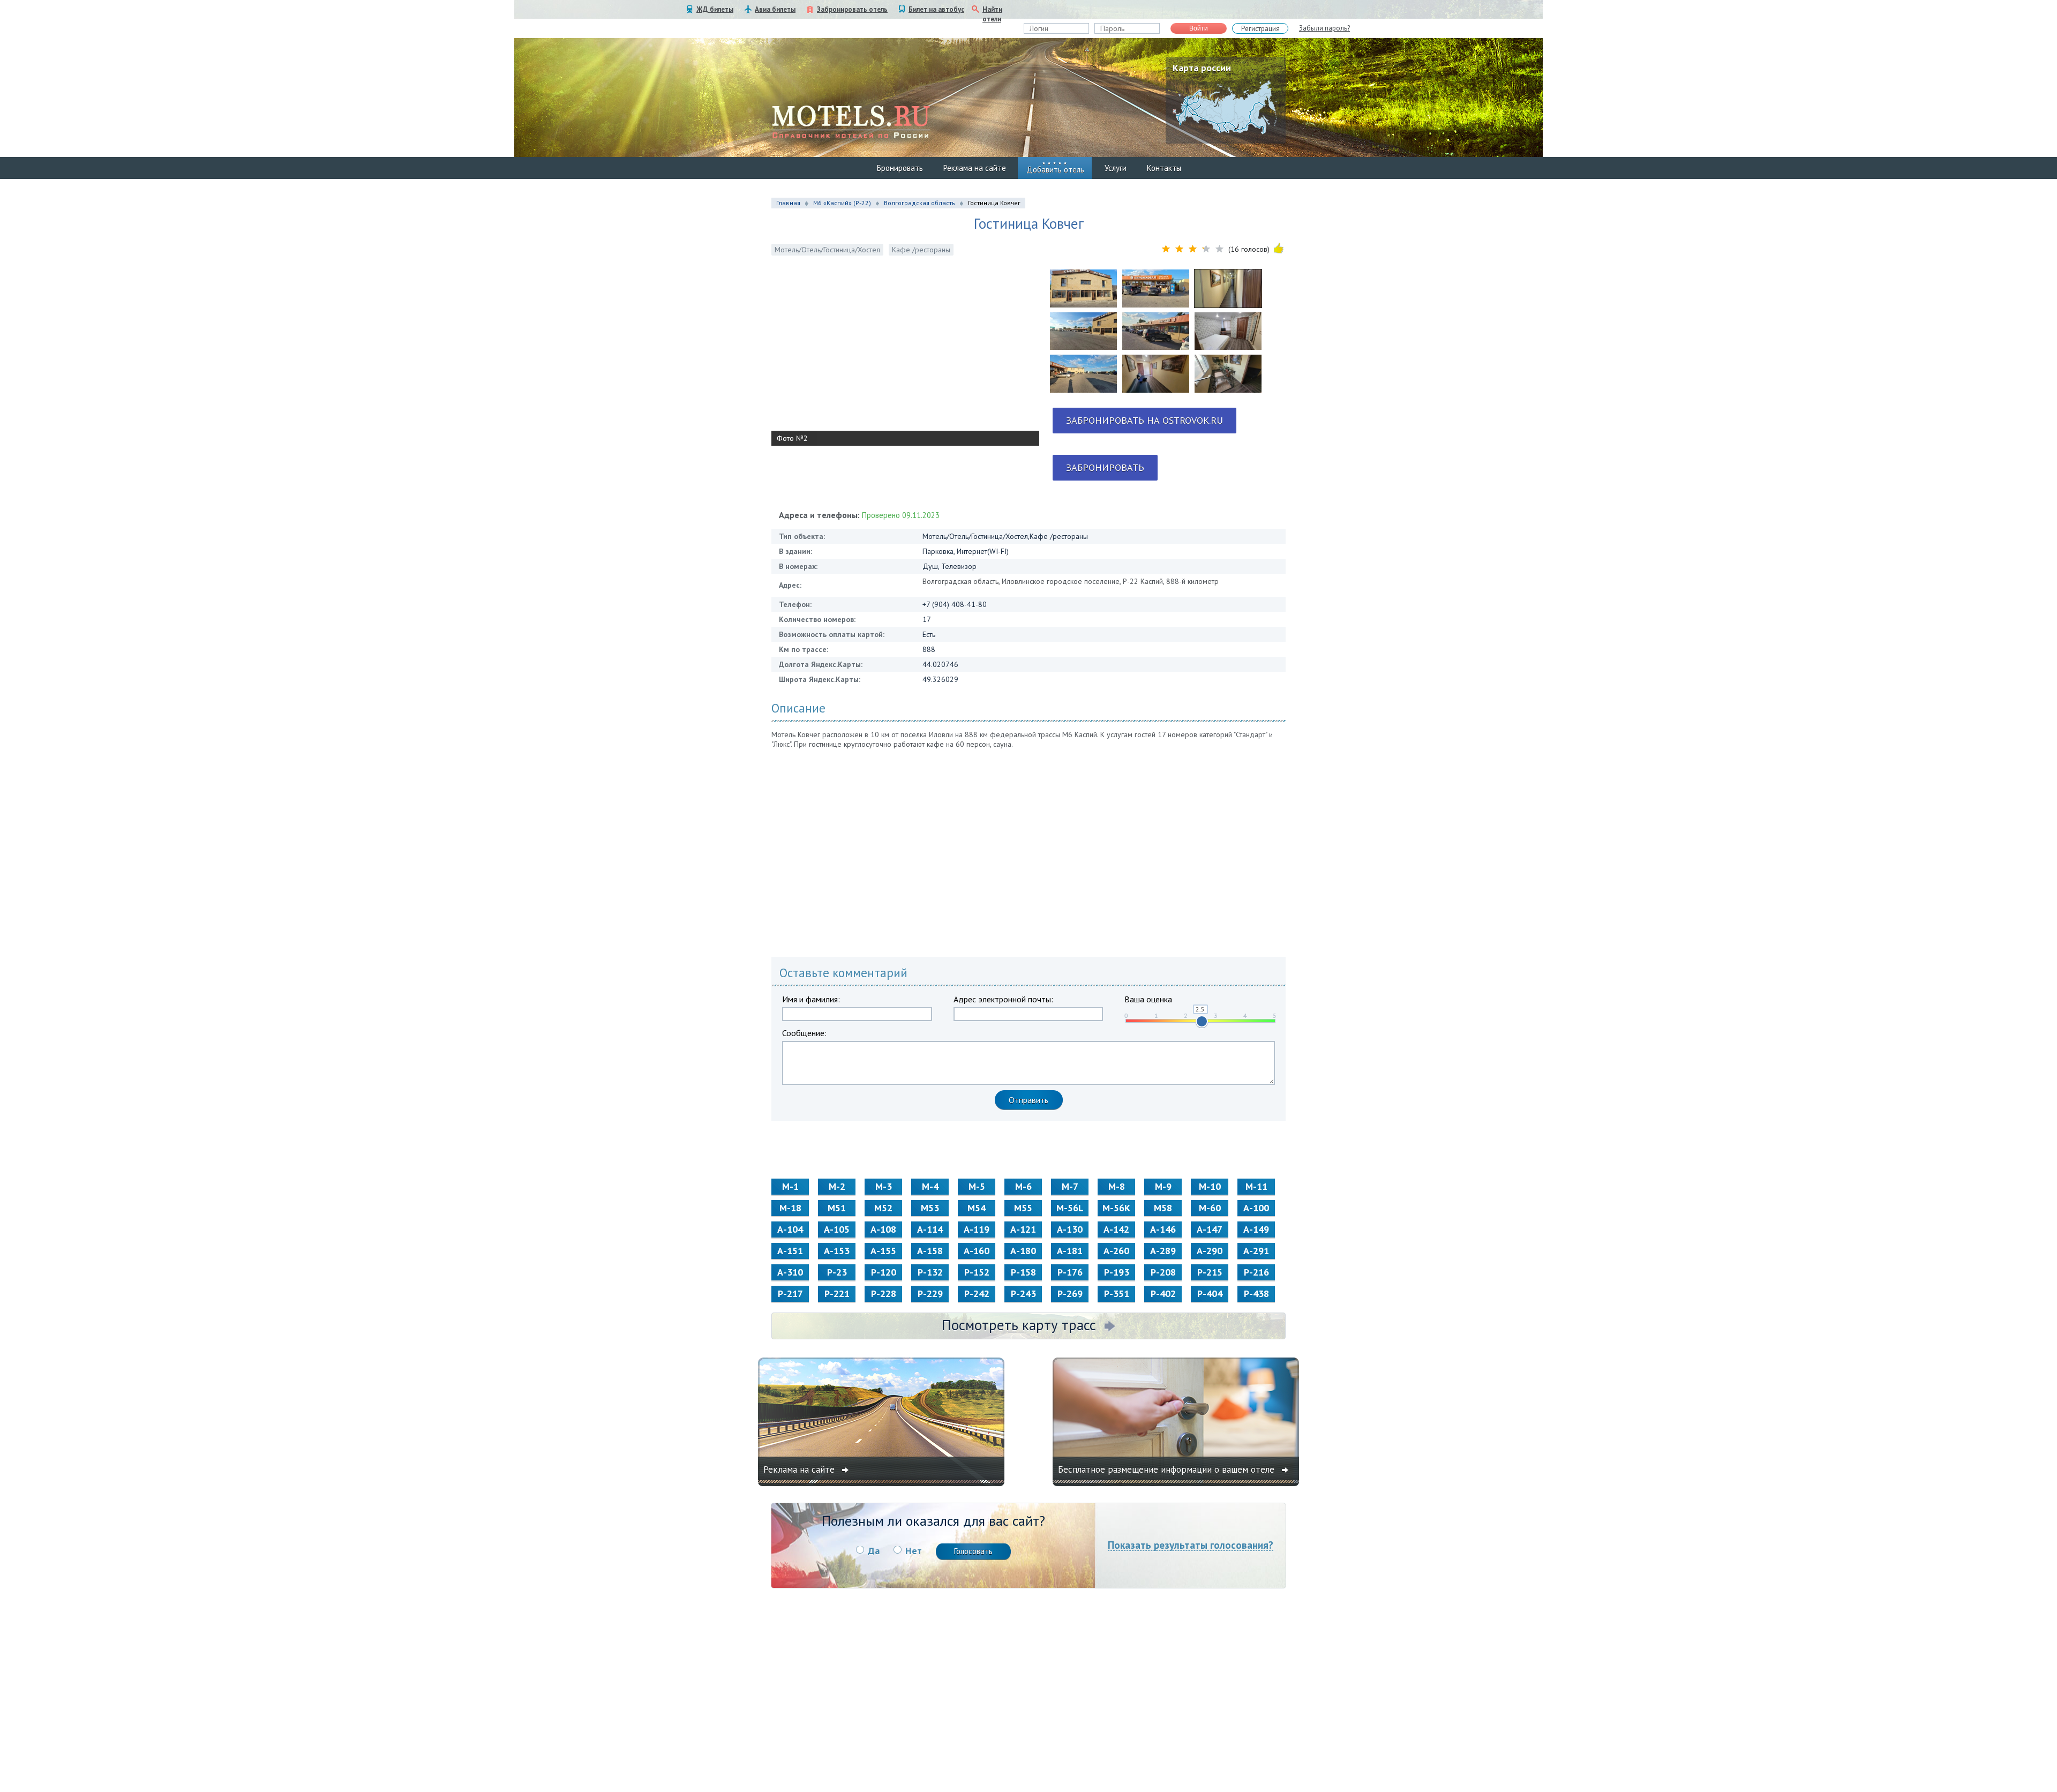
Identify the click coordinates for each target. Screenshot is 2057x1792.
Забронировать (1105, 467)
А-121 (1023, 1229)
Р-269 (1070, 1294)
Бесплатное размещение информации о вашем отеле (1168, 1469)
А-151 (790, 1251)
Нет (914, 1551)
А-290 (1210, 1251)
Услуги (1116, 168)
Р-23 (837, 1272)
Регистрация (1260, 29)
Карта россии (1202, 68)
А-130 (1070, 1229)
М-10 (1210, 1186)
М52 (883, 1208)
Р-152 (977, 1272)
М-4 (930, 1186)
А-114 (930, 1229)
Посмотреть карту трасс (1019, 1325)
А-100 (1256, 1208)
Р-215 (1210, 1272)
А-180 (1023, 1251)
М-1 (790, 1186)
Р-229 (930, 1294)
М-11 (1256, 1186)
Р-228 (884, 1294)
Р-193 (1117, 1272)
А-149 (1256, 1229)
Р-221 (837, 1294)
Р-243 (1023, 1294)
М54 (977, 1208)
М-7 (1070, 1186)
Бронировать (900, 168)
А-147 (1210, 1229)
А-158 (930, 1251)
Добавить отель (1055, 170)
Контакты (1164, 168)
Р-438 (1256, 1294)
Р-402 (1163, 1294)
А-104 (790, 1229)
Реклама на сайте (975, 168)
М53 (930, 1208)
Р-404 (1210, 1294)
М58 (1163, 1208)
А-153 (837, 1251)
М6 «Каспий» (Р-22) (842, 203)
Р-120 (884, 1272)
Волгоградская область (919, 203)
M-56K (1116, 1208)
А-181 (1070, 1251)
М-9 (1163, 1186)
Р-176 (1070, 1272)
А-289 (1163, 1251)
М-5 (977, 1186)
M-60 (1210, 1208)
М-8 (1117, 1186)
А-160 (977, 1251)
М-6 (1023, 1186)
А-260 (1116, 1251)
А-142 (1116, 1229)
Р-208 (1163, 1272)
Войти (1199, 28)
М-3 (884, 1186)
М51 (837, 1208)
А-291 (1256, 1251)
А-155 (883, 1251)
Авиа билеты (775, 9)
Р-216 (1256, 1272)
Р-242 (977, 1294)
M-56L (1070, 1208)
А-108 (883, 1229)
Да (874, 1551)
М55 (1023, 1208)
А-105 (837, 1229)
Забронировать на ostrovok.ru (1144, 420)
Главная (788, 203)
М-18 (790, 1208)
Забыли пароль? (1324, 28)
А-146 (1163, 1229)
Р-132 (930, 1272)
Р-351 (1117, 1294)
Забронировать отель (852, 9)
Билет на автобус (936, 9)
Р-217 (790, 1294)
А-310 (790, 1272)
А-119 (977, 1229)
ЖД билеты (715, 9)
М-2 (837, 1186)
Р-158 (1023, 1272)
